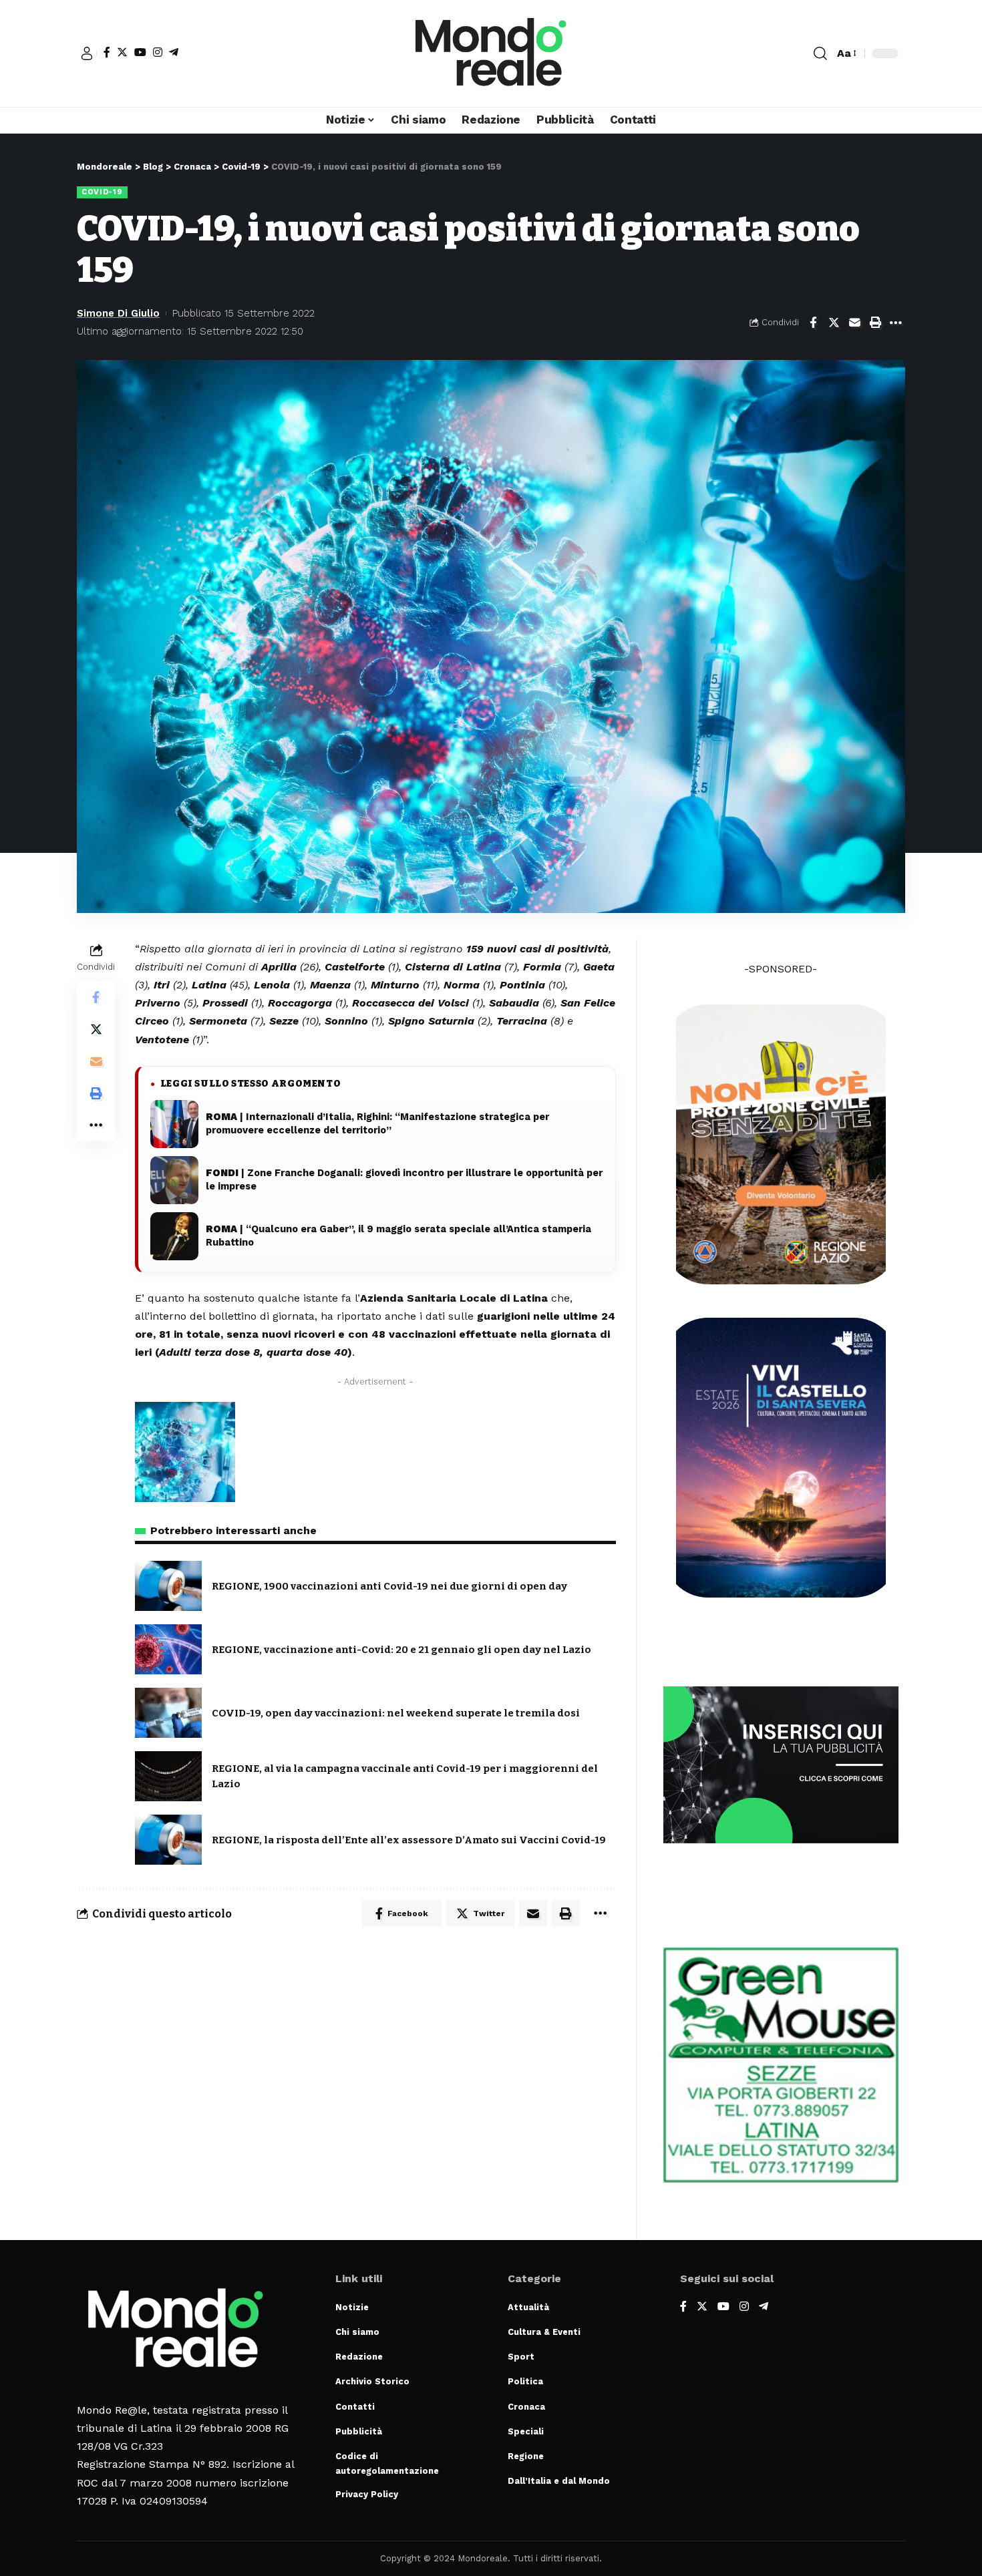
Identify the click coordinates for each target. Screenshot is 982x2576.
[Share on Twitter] (834, 323)
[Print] (875, 323)
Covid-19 (102, 192)
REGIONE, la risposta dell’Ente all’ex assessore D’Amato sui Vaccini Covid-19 (409, 1840)
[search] (820, 53)
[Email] (854, 323)
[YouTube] (140, 52)
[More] (896, 323)
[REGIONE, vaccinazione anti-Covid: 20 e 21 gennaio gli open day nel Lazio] (168, 1649)
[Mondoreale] (491, 53)
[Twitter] (122, 52)
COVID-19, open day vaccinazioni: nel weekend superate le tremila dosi (396, 1713)
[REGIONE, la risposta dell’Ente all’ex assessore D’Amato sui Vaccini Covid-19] (168, 1840)
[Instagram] (158, 52)
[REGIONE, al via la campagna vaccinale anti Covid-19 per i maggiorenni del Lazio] (168, 1776)
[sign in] (87, 53)
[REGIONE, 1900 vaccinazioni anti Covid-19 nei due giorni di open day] (168, 1586)
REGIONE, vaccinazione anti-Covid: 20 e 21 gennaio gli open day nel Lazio (401, 1650)
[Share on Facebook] (813, 323)
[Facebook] (107, 52)
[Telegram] (174, 52)
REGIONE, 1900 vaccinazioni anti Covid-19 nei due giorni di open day (389, 1586)
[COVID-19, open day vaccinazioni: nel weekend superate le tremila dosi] (168, 1713)
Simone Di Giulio (118, 313)
